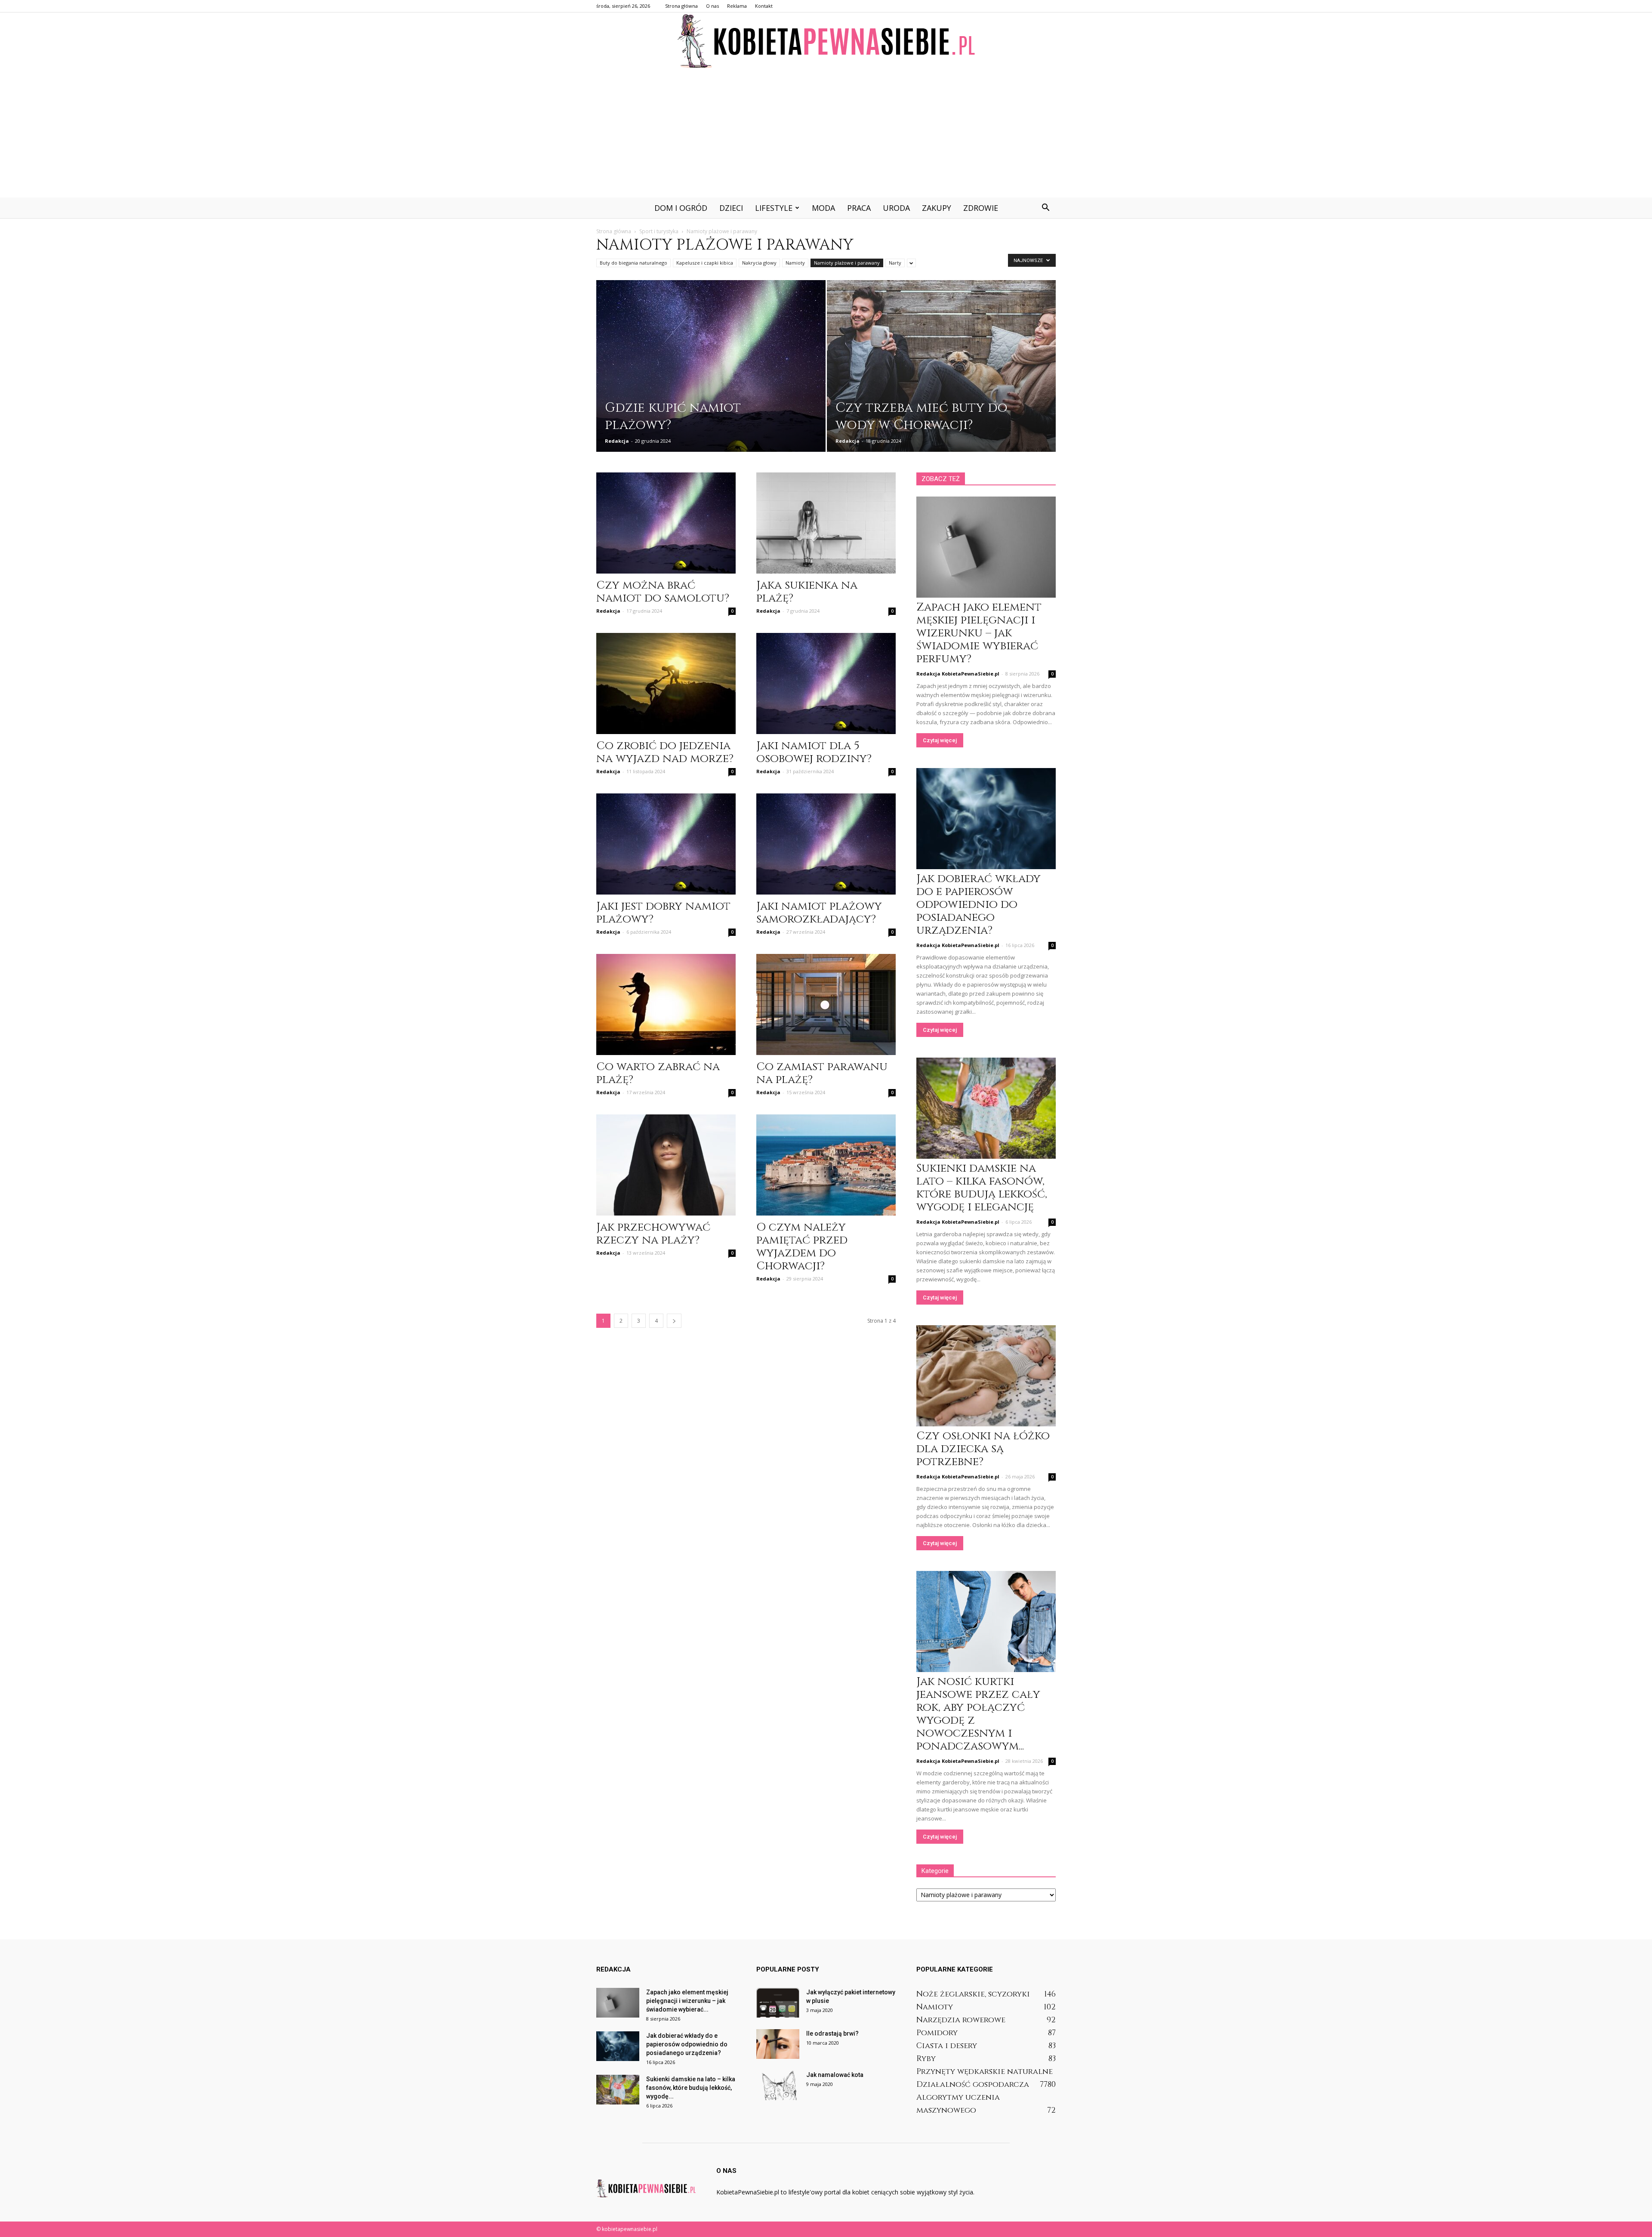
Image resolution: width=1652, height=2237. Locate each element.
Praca (859, 208)
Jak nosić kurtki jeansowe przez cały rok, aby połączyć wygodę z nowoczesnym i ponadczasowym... (978, 1714)
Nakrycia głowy (759, 263)
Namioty (795, 263)
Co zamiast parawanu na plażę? (822, 1073)
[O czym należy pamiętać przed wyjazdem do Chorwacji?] (826, 1165)
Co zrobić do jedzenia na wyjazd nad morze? (665, 752)
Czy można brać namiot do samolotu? (663, 592)
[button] (1045, 208)
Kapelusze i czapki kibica (705, 263)
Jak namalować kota (835, 2075)
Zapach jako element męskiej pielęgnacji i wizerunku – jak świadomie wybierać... (687, 2001)
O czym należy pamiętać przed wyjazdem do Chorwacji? (802, 1247)
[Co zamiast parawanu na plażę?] (826, 1004)
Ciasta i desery (947, 2046)
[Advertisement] (826, 133)
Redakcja (617, 441)
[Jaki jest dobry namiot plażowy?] (666, 844)
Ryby (926, 2059)
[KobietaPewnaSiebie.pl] (826, 41)
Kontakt (764, 6)
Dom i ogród (681, 208)
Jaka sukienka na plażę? (807, 592)
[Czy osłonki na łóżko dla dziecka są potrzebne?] (986, 1376)
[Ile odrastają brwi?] (778, 2044)
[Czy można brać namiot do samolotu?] (666, 523)
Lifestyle (774, 208)
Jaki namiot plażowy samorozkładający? (819, 913)
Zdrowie (981, 208)
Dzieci (731, 208)
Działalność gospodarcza (973, 2084)
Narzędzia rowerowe (961, 2020)
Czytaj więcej (940, 740)
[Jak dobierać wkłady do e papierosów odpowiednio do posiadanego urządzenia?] (986, 819)
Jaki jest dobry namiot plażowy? (663, 913)
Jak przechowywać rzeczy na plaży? (653, 1234)
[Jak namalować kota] (778, 2085)
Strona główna (681, 6)
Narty (895, 263)
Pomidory (937, 2033)
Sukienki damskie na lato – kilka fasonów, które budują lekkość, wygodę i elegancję (982, 1188)
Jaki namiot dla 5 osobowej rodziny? (814, 752)
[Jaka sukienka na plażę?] (826, 523)
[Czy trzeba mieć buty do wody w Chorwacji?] (942, 372)
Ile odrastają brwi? (832, 2033)
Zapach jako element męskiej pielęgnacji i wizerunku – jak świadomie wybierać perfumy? (979, 633)
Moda (823, 208)
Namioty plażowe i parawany (847, 263)
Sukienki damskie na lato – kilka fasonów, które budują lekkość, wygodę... (691, 2088)
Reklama (737, 6)
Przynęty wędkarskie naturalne (985, 2072)
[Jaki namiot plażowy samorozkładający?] (826, 844)
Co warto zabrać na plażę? (658, 1073)
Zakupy (937, 208)
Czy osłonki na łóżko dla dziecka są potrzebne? (983, 1449)
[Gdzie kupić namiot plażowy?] (711, 372)
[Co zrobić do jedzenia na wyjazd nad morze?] (666, 683)
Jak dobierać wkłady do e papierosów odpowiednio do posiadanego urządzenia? (979, 905)
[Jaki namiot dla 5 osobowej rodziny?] (826, 683)
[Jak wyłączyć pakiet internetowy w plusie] (778, 2003)
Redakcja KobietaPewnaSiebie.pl (958, 674)
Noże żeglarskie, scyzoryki (973, 1994)
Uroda (896, 208)
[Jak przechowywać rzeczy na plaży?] (666, 1165)
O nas (712, 6)
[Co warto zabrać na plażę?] (666, 1004)
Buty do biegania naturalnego (633, 263)
